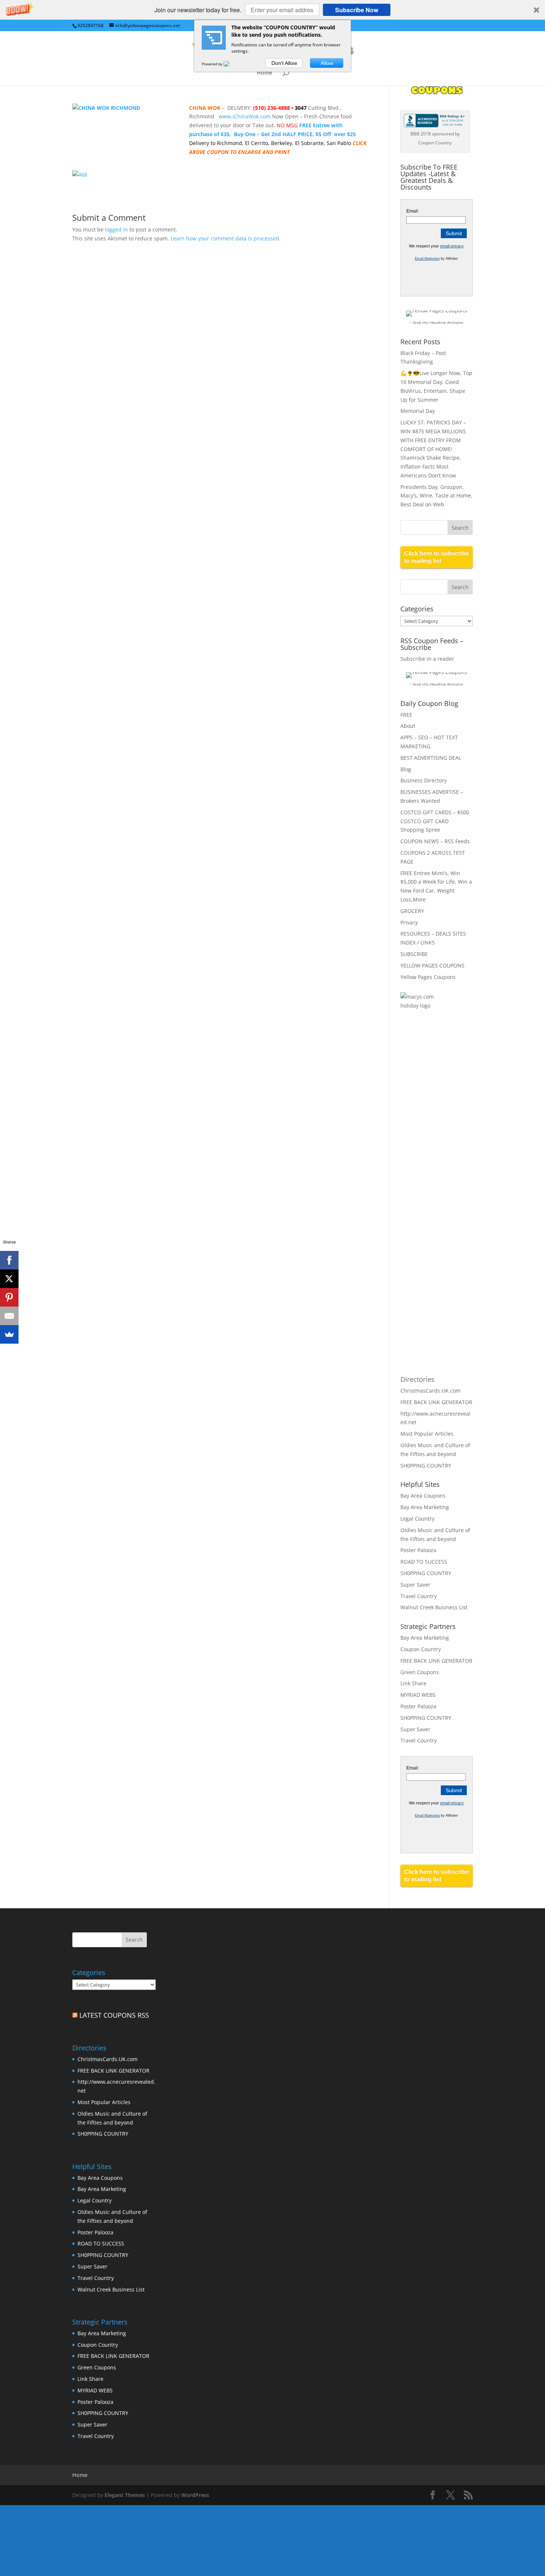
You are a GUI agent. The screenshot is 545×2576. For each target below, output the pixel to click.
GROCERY (412, 911)
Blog (406, 769)
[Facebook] (9, 1260)
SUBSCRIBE (414, 954)
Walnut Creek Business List (434, 1607)
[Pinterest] (9, 1297)
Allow (327, 63)
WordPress (195, 2495)
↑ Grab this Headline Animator (437, 322)
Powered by (213, 64)
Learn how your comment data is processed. (226, 238)
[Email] (9, 1316)
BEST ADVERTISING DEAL (431, 758)
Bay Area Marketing (425, 1507)
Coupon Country (421, 1649)
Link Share (413, 1683)
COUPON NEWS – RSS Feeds (435, 841)
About (408, 726)
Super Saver (415, 1585)
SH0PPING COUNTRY (426, 1466)
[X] (9, 1279)
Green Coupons (420, 1672)
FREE (406, 715)
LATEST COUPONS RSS (114, 2015)
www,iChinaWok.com (245, 116)
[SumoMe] (9, 1334)
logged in (116, 229)
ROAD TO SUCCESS (424, 1562)
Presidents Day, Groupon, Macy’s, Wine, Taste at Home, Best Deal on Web (436, 496)
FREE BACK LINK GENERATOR (436, 1402)
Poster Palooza (418, 1550)
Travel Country (419, 1596)
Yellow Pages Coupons (428, 977)
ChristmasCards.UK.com (430, 1391)
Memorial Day (418, 411)
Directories (417, 1379)
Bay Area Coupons (423, 1496)
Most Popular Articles (427, 1434)
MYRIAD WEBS (418, 1695)
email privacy (452, 246)
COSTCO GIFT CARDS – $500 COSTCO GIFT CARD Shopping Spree (435, 821)
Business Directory (424, 780)
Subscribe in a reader (427, 659)
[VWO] (231, 64)
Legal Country (417, 1519)
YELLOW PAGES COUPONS (432, 965)
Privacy (409, 922)
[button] (272, 10)
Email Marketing (427, 259)
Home (265, 73)
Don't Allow (284, 63)
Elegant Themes (125, 2495)
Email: (413, 211)
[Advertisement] (430, 1137)
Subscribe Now (357, 10)
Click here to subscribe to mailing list (437, 557)
